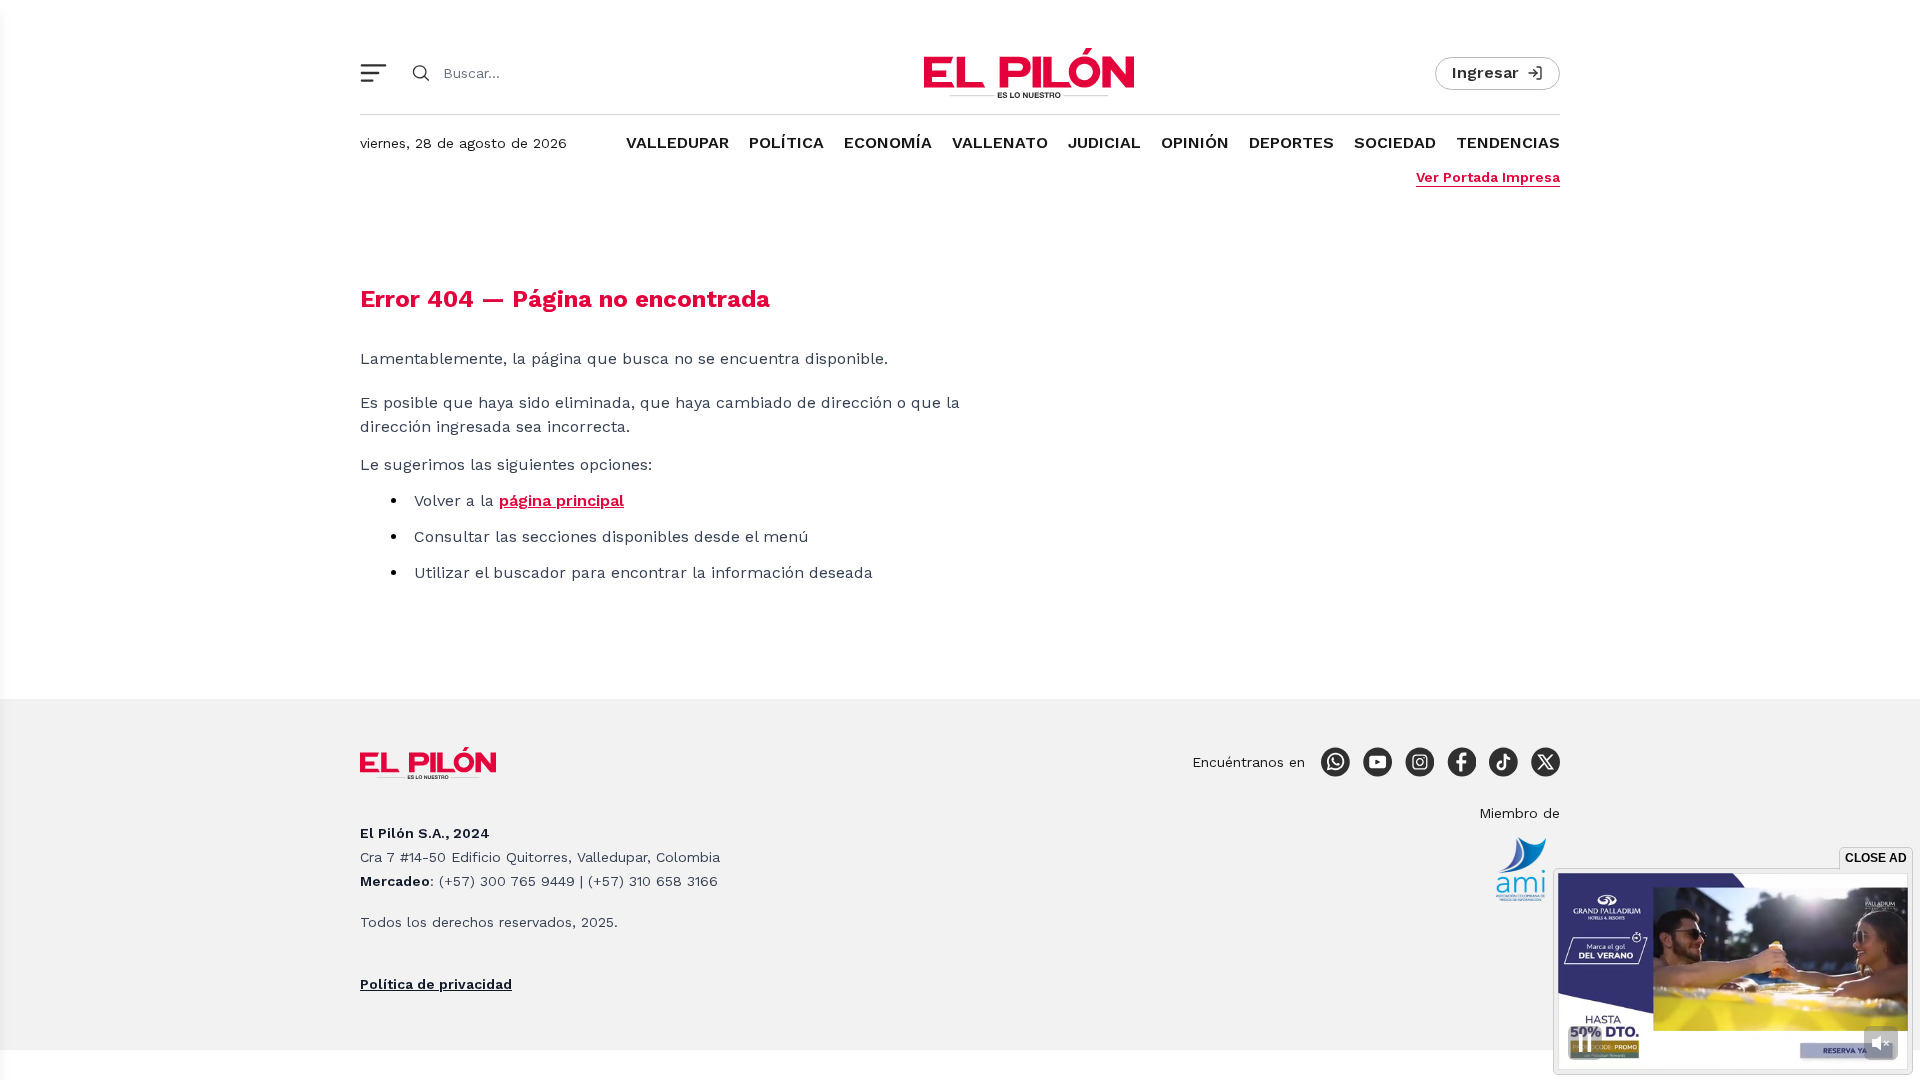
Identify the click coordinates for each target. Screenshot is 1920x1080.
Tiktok (1503, 762)
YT (1377, 762)
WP (1335, 762)
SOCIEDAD (1395, 142)
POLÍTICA (786, 142)
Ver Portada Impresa (1488, 177)
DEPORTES (1291, 142)
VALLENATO (1000, 142)
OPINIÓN (1195, 142)
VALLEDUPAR (677, 142)
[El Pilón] (1029, 73)
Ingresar (1485, 72)
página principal (561, 500)
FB (1461, 762)
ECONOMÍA (888, 142)
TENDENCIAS (1508, 142)
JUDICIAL (1104, 142)
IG (1419, 762)
